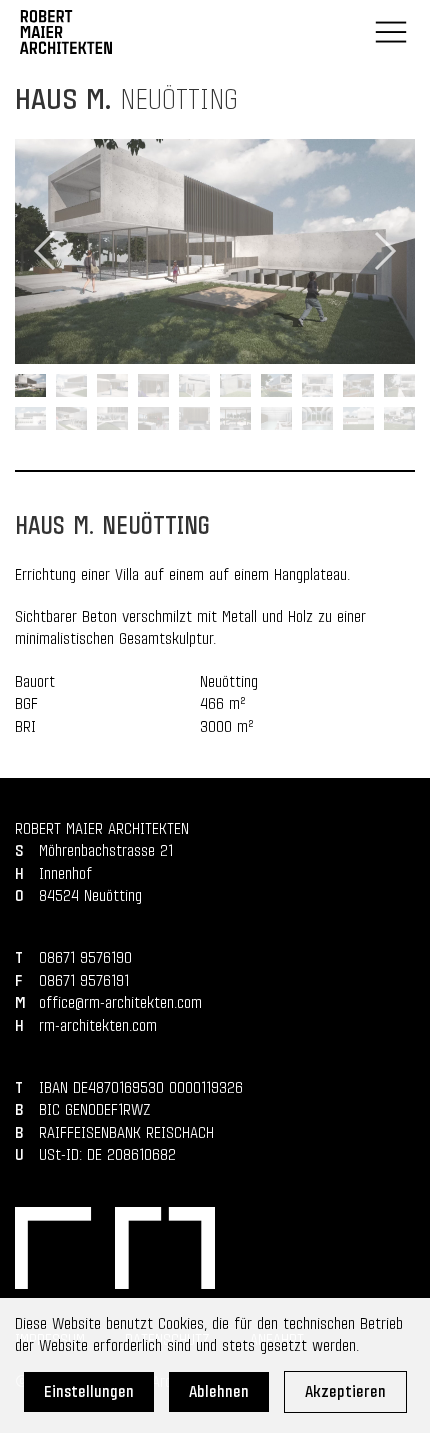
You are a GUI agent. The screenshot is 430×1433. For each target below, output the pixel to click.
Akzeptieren (345, 1392)
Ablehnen (219, 1392)
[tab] (30, 385)
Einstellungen (89, 1392)
